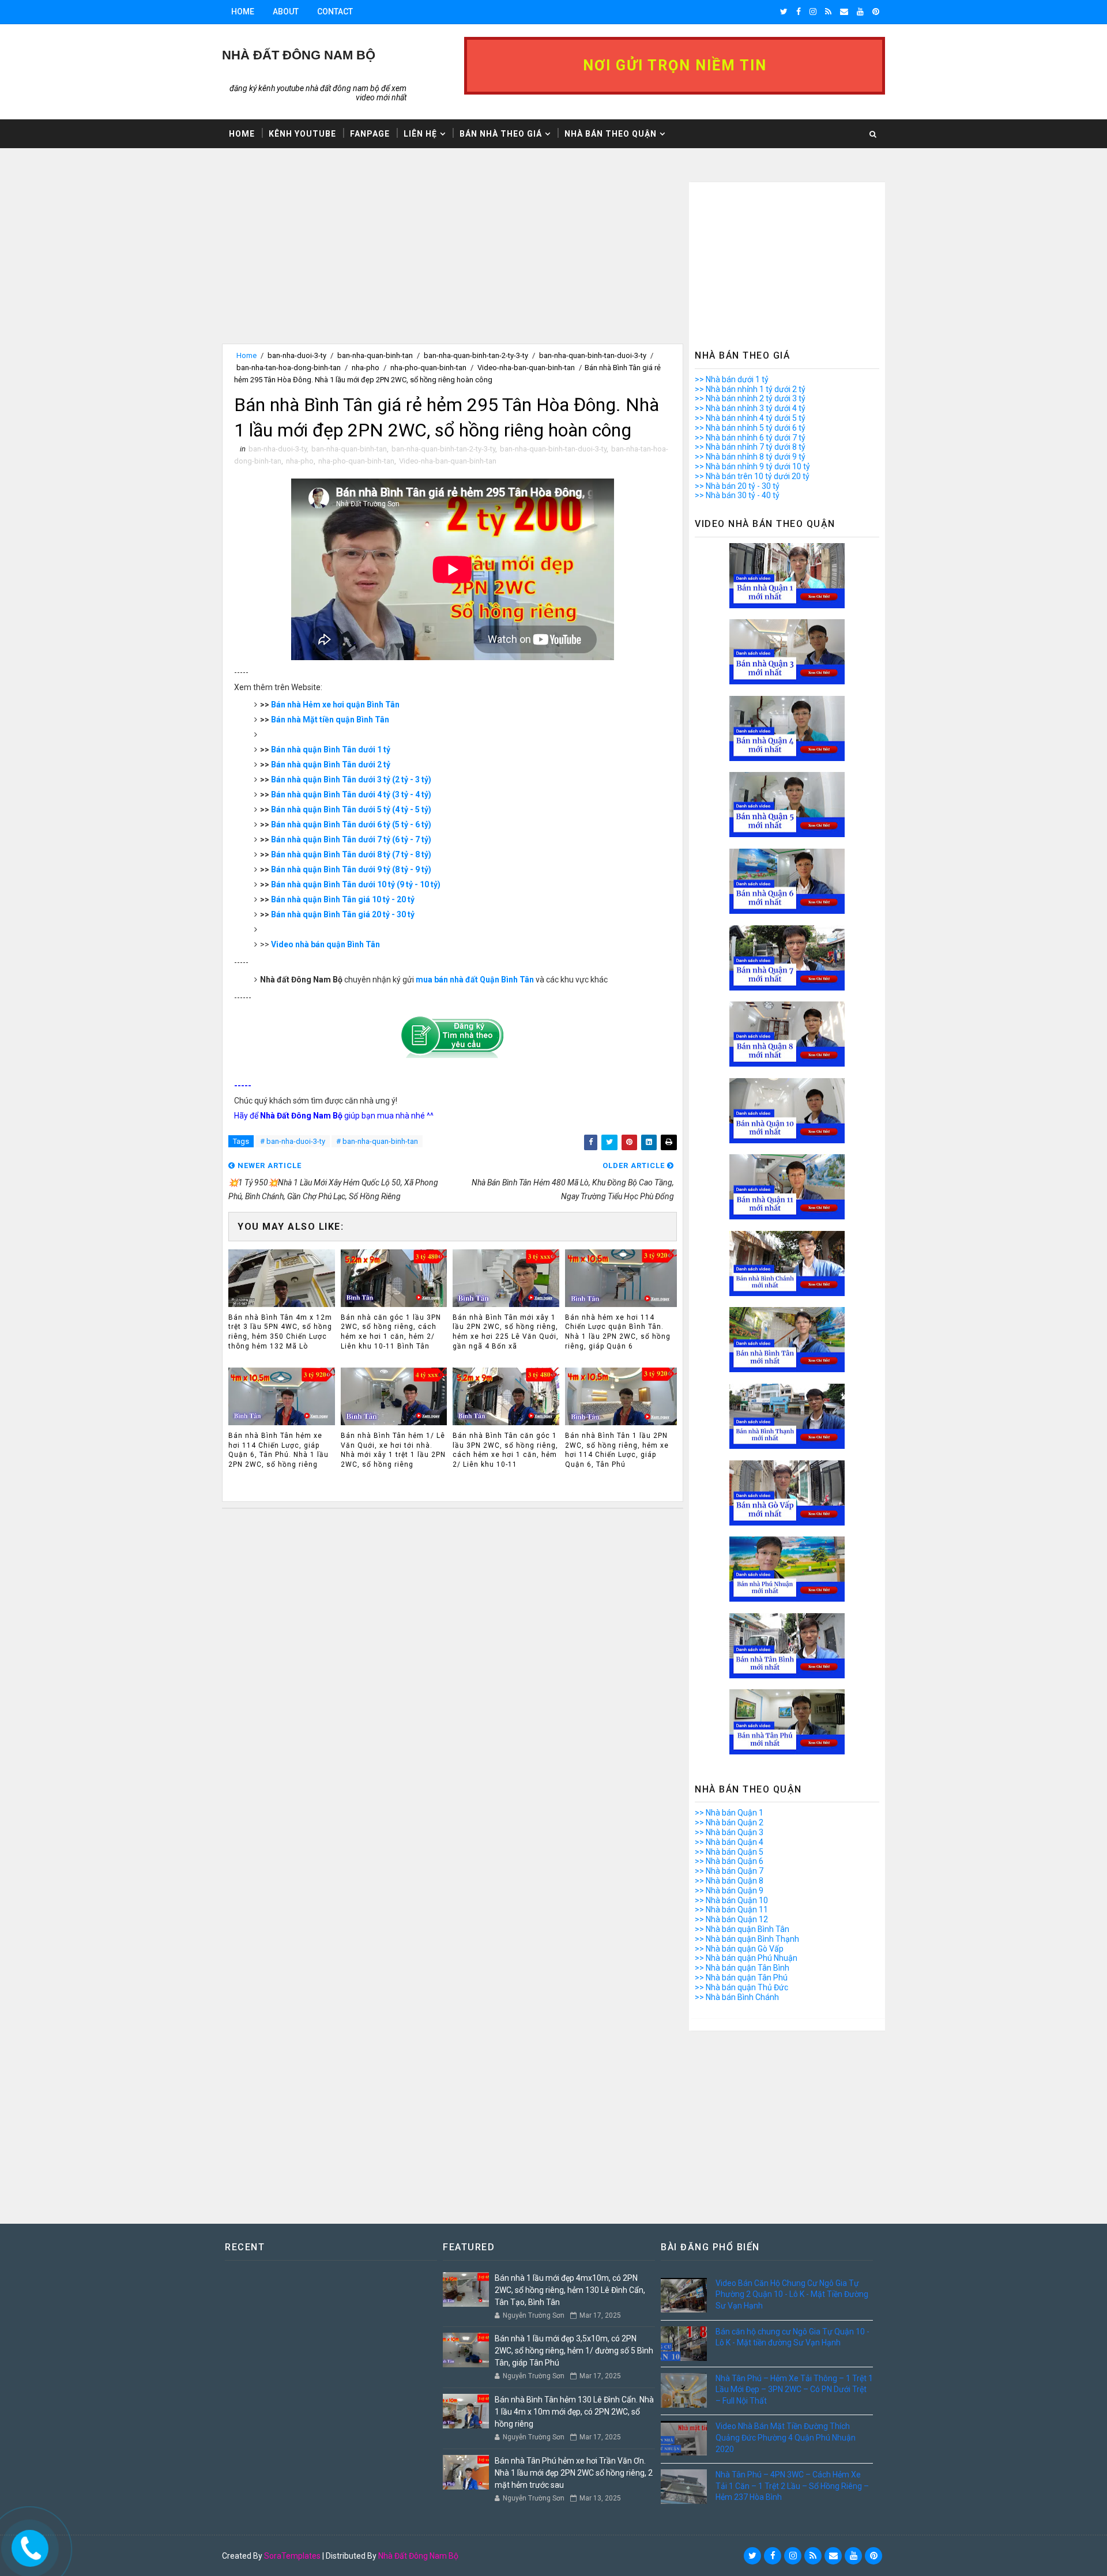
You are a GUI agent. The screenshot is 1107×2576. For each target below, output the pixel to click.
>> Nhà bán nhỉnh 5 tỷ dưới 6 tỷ (750, 428)
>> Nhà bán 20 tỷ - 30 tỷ (737, 486)
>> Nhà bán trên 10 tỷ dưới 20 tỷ (752, 476)
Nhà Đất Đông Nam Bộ (418, 2556)
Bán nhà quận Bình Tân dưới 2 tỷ (331, 764)
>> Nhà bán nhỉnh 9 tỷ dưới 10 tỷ (752, 466)
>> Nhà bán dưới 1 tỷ (732, 379)
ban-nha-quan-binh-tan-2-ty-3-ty (476, 355)
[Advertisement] (453, 263)
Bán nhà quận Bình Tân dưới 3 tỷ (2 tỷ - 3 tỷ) (351, 779)
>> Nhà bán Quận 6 (729, 1861)
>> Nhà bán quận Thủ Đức (741, 1987)
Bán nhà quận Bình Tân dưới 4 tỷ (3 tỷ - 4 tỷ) (351, 794)
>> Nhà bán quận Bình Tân (742, 1929)
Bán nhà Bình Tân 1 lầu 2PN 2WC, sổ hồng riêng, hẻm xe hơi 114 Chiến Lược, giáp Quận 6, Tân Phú (617, 1450)
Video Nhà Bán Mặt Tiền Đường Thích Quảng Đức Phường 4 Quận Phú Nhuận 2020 (786, 2437)
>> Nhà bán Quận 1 (729, 1813)
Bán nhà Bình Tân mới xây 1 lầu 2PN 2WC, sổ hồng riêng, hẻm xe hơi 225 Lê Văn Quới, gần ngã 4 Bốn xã (506, 1332)
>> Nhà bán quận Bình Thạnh (747, 1939)
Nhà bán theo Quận (611, 134)
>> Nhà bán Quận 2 (729, 1822)
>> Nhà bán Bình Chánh (737, 1997)
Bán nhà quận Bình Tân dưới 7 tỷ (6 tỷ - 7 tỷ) (351, 839)
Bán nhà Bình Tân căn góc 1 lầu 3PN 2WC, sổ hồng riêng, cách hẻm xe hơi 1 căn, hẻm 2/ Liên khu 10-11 (505, 1450)
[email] (844, 12)
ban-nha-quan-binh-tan (375, 355)
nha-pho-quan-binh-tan (428, 368)
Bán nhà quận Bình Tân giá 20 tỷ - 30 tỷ (343, 914)
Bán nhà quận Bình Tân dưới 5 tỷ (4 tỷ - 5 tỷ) (351, 809)
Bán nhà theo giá (501, 134)
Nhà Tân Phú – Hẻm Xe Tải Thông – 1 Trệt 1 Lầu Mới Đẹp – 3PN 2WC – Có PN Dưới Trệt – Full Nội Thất (794, 2389)
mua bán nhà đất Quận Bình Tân (475, 980)
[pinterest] (876, 12)
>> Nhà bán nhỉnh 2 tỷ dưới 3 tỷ (750, 398)
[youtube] (860, 12)
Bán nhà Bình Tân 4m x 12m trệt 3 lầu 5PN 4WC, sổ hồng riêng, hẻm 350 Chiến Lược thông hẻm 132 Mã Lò (280, 1332)
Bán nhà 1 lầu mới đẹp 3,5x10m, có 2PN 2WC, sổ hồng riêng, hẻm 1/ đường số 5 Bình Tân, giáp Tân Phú (574, 2351)
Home (243, 12)
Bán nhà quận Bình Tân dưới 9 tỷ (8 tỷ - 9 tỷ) (351, 869)
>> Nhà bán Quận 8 (729, 1881)
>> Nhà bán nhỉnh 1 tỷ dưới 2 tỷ (750, 389)
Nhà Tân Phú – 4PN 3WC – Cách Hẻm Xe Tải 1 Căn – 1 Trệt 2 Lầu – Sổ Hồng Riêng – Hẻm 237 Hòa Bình (792, 2486)
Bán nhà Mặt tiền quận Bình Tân (330, 720)
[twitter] (784, 12)
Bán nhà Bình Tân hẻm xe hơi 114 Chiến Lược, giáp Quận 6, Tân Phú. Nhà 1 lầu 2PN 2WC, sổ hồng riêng (278, 1450)
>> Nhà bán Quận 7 (729, 1871)
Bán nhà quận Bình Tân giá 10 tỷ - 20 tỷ (343, 899)
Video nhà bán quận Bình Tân (325, 944)
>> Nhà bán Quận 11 (731, 1910)
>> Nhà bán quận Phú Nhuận (746, 1958)
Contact (335, 12)
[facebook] (799, 12)
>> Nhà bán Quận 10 (731, 1900)
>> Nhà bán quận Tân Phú (741, 1978)
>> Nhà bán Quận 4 (729, 1842)
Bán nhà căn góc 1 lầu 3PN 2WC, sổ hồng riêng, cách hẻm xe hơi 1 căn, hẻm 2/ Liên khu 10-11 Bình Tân (391, 1332)
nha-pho (366, 368)
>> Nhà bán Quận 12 (731, 1919)
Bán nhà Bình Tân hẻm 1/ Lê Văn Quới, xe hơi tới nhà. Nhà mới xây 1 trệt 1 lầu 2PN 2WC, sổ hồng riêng (393, 1450)
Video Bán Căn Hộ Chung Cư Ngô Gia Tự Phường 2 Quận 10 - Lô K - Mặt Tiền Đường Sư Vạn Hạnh (792, 2294)
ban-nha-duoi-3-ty (297, 355)
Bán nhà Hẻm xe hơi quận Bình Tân (335, 705)
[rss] (828, 12)
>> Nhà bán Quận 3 (729, 1832)
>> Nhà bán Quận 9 (729, 1890)
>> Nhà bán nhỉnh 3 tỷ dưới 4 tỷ (750, 408)
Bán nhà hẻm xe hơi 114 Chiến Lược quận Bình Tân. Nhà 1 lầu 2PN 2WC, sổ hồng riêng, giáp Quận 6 (618, 1332)
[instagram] (813, 12)
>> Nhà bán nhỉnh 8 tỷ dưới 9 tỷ (750, 457)
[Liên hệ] (27, 2545)
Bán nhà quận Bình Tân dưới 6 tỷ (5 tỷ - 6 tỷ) (351, 824)
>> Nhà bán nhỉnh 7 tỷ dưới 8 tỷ (750, 447)
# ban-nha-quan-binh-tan (377, 1141)
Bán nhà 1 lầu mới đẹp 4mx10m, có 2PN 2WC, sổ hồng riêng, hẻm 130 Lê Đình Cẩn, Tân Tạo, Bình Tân (570, 2290)
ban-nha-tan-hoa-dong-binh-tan (289, 368)
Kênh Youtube (302, 134)
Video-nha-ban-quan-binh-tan (526, 368)
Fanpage (370, 134)
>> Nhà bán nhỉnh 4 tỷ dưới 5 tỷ (750, 418)
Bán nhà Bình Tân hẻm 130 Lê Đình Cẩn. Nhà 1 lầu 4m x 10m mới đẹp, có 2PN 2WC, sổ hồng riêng (574, 2412)
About (286, 12)
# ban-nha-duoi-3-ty (293, 1141)
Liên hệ (420, 134)
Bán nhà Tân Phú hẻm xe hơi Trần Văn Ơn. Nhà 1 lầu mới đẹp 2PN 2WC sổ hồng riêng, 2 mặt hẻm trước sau (574, 2473)
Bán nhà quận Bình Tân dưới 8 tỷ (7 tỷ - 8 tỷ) (351, 854)
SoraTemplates (292, 2556)
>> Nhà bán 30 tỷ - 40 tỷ (737, 495)
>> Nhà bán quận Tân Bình (742, 1968)
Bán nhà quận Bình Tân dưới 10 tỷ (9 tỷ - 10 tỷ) (356, 884)
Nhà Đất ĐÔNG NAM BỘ (299, 55)
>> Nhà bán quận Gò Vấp (739, 1949)
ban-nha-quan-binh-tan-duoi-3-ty (593, 355)
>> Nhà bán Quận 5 (729, 1852)
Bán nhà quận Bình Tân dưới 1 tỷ (331, 750)
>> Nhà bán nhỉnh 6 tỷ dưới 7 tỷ (750, 438)
